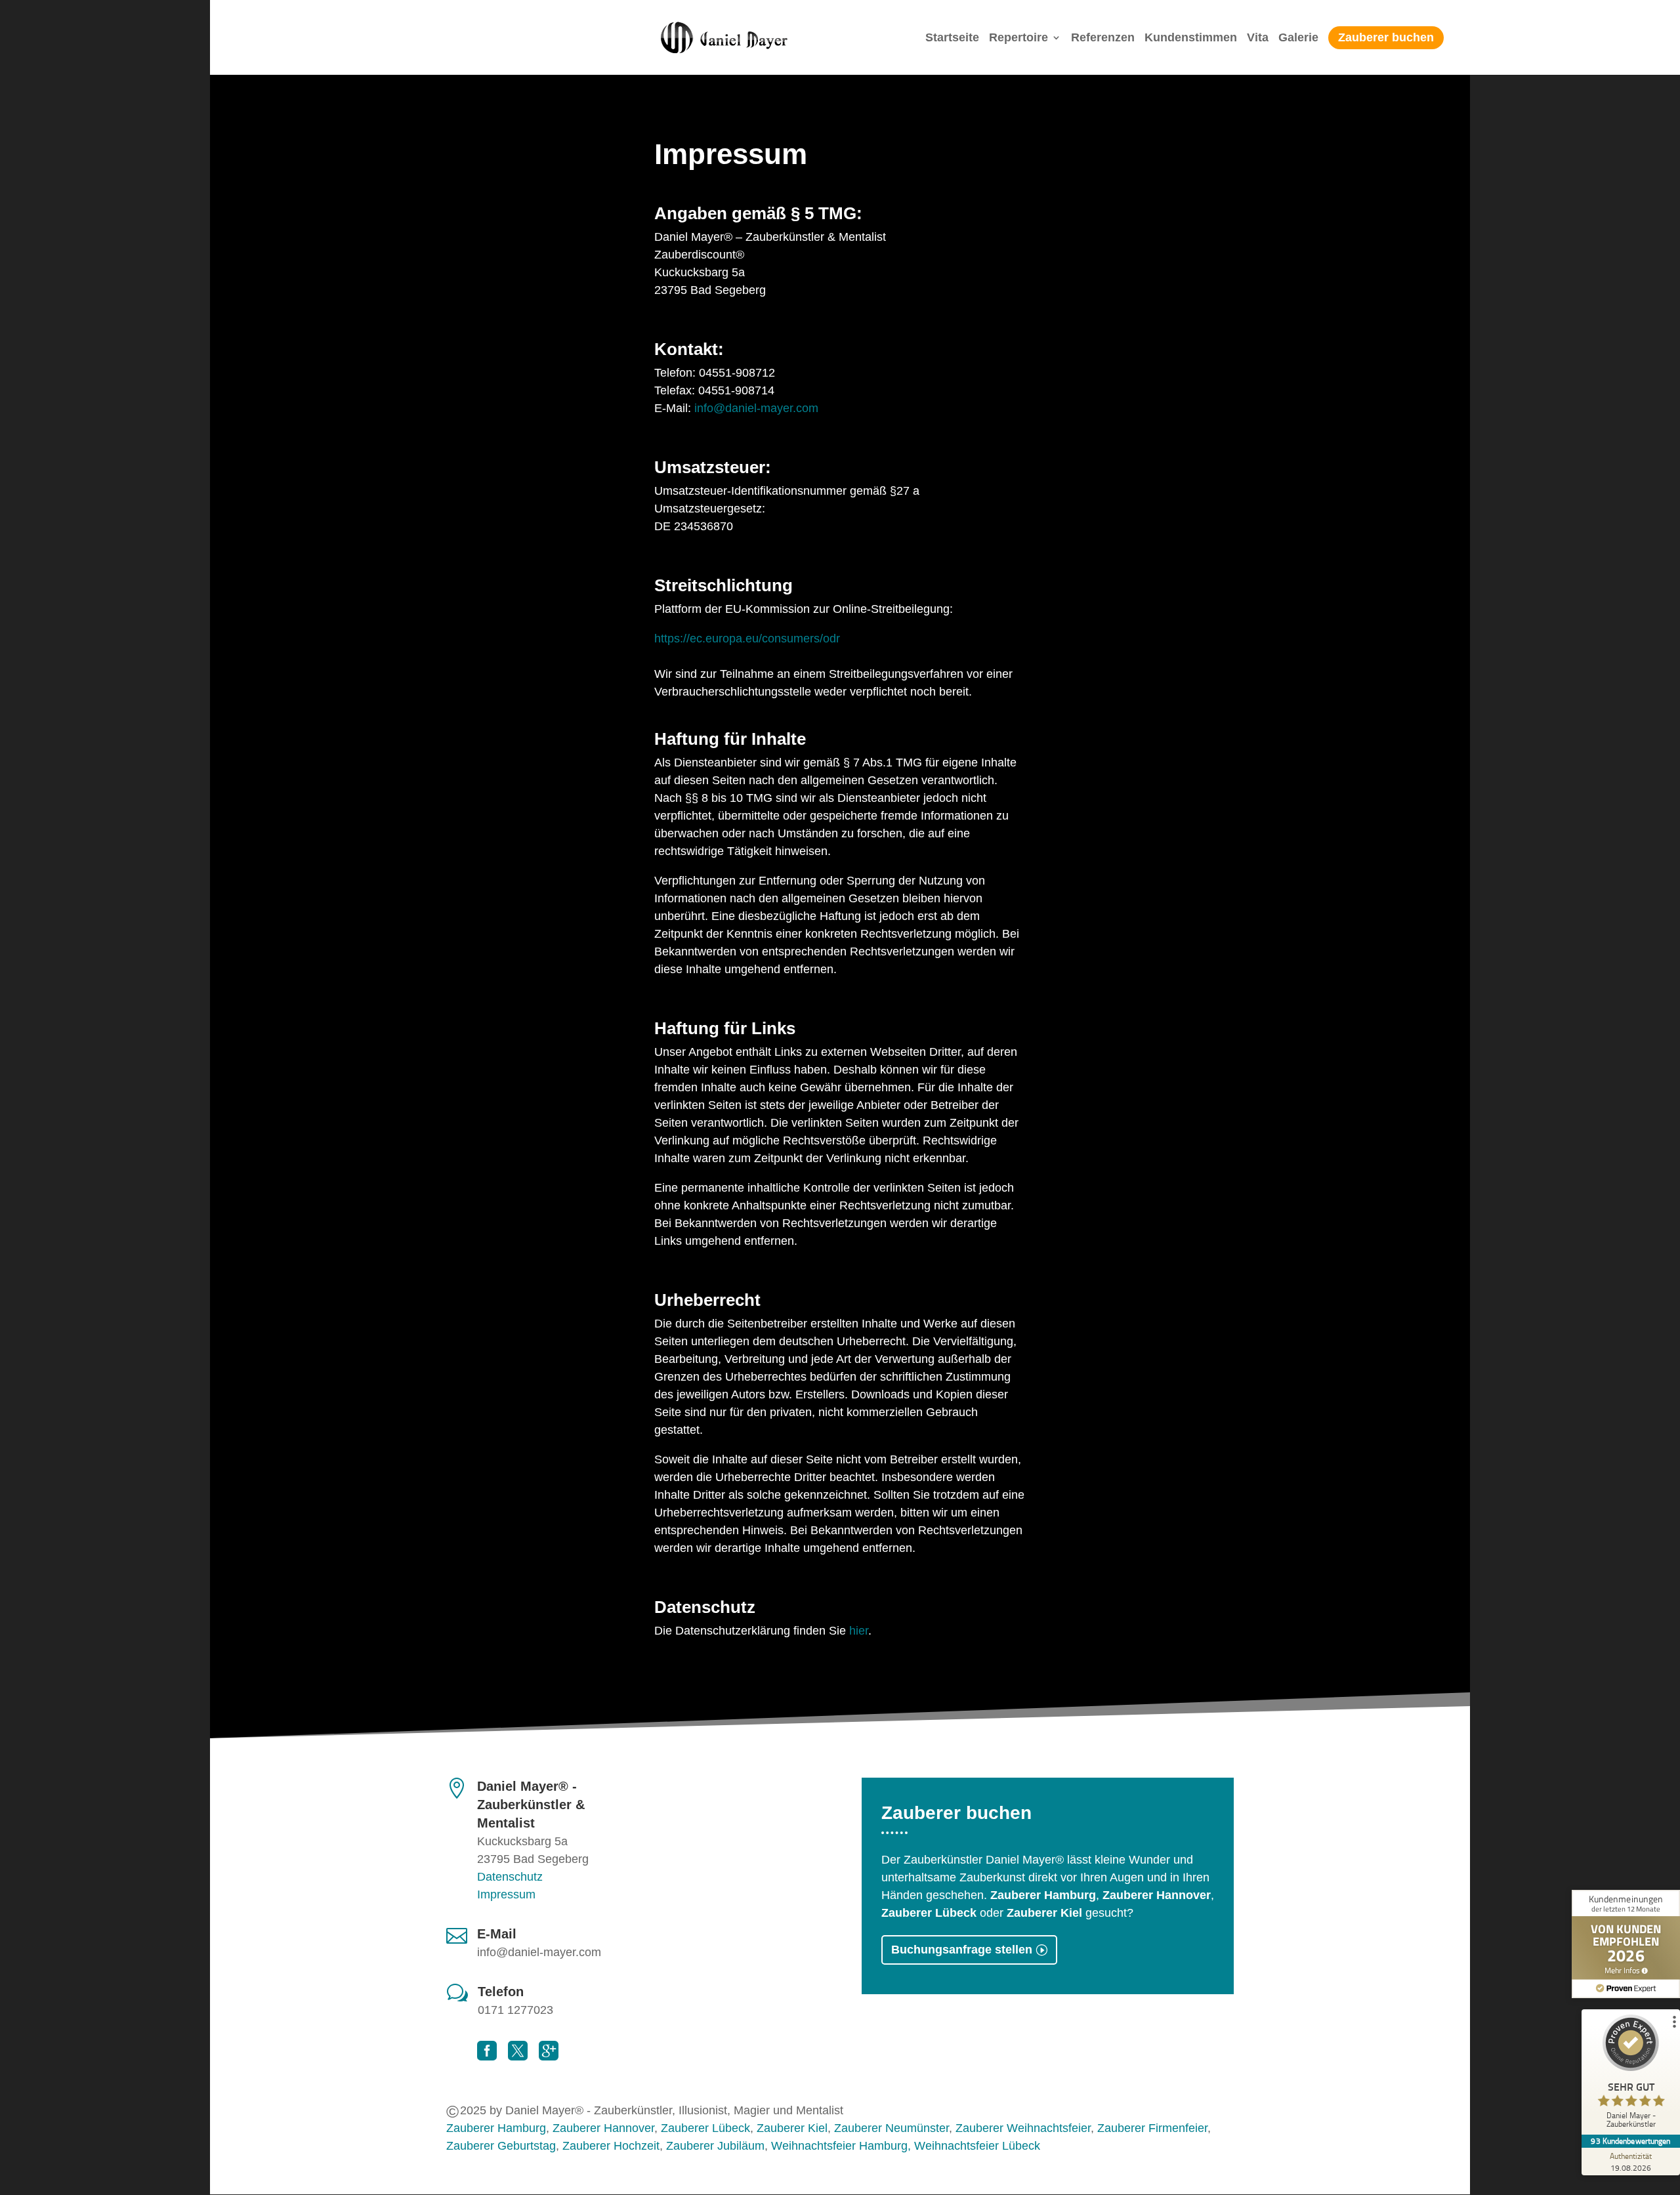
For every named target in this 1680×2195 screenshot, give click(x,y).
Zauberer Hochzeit (611, 2146)
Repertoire (1018, 38)
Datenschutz (510, 1877)
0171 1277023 (515, 2010)
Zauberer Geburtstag (501, 2146)
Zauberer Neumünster (892, 2128)
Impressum (506, 1894)
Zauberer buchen (1386, 37)
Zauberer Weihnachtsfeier (1023, 2128)
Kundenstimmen (1191, 38)
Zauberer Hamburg (496, 2128)
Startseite (952, 38)
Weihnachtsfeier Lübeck (977, 2146)
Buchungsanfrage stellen (962, 1950)
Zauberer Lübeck (705, 2128)
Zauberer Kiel (792, 2128)
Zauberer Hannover (603, 2128)
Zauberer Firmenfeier (1152, 2128)
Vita (1258, 38)
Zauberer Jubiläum (715, 2146)
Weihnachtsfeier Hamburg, (841, 2146)
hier (859, 1631)
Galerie (1298, 38)
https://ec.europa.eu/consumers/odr (747, 638)
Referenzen (1103, 38)
